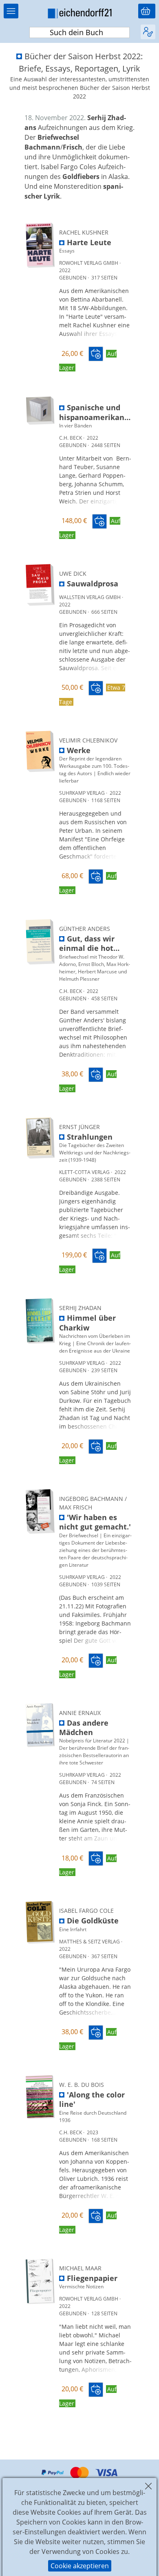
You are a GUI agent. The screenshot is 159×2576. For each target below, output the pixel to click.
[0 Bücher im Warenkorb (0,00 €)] (147, 11)
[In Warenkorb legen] (96, 354)
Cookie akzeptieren (80, 2566)
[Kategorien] (11, 11)
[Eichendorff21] (79, 15)
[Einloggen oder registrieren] (148, 32)
